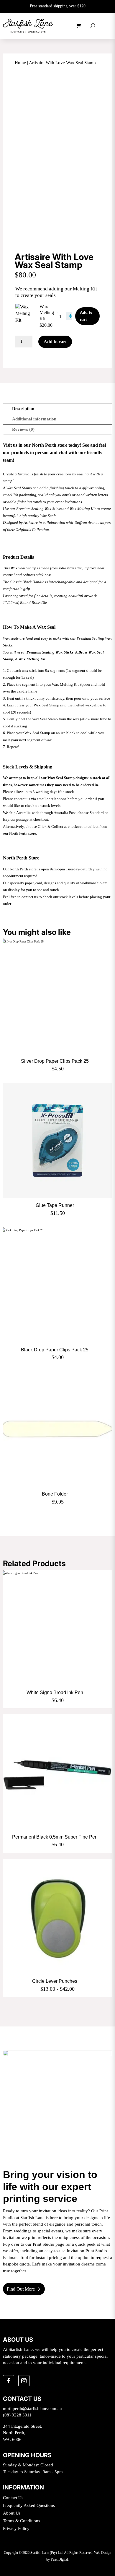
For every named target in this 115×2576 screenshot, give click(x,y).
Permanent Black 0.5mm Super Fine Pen (55, 1837)
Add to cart (86, 316)
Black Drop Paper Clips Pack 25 (55, 1350)
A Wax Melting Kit (30, 659)
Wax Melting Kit (47, 313)
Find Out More (21, 2289)
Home (20, 63)
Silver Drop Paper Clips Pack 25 (55, 1061)
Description (23, 409)
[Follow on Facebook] (9, 2381)
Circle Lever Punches (55, 1981)
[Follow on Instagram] (24, 2381)
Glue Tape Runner (55, 1205)
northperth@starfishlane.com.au (32, 2408)
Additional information (34, 419)
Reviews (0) (23, 429)
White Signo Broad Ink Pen (55, 1692)
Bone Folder (55, 1494)
